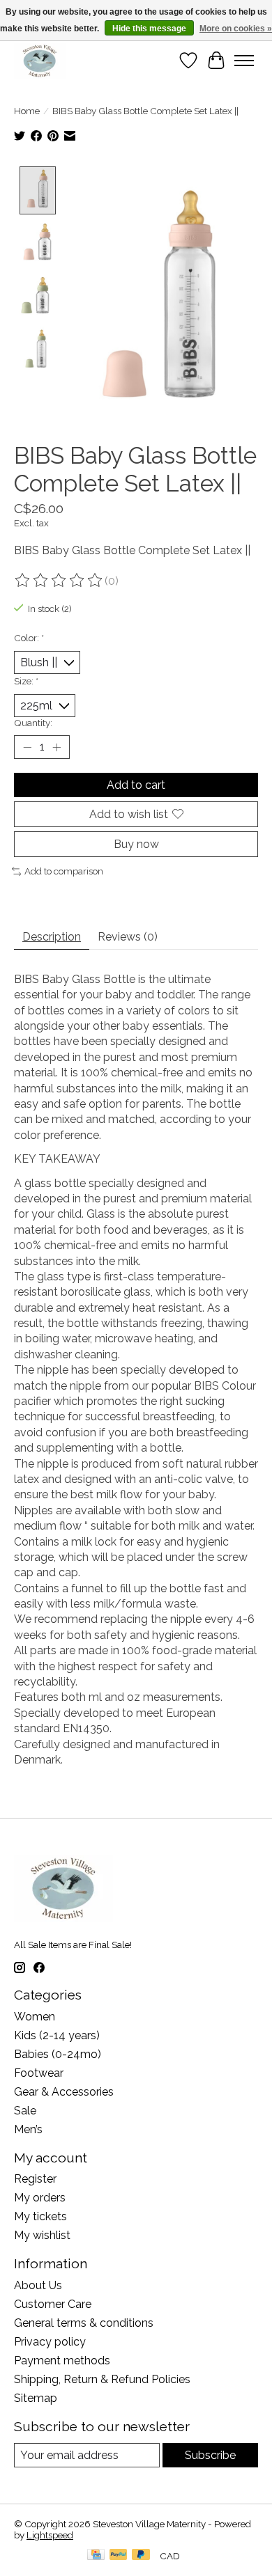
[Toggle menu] (244, 61)
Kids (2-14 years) (57, 2035)
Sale (25, 2111)
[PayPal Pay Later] (141, 2555)
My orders (40, 2198)
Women (35, 2017)
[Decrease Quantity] (27, 747)
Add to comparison (64, 871)
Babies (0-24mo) (58, 2054)
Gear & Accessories (64, 2092)
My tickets (40, 2216)
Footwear (39, 2073)
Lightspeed (50, 2535)
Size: (26, 681)
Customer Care (53, 2304)
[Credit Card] (96, 2555)
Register (35, 2179)
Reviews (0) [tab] (128, 937)
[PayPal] (119, 2555)
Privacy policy (50, 2342)
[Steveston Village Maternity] (40, 61)
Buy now (136, 844)
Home (27, 111)
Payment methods (62, 2361)
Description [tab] (52, 937)
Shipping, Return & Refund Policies (102, 2379)
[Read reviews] (59, 581)
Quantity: (33, 723)
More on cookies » (236, 29)
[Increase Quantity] (56, 747)
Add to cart (136, 785)
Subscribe (210, 2455)
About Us (38, 2285)
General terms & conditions (84, 2323)
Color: (29, 638)
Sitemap (36, 2398)
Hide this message (149, 29)
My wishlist (42, 2235)
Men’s (28, 2129)
